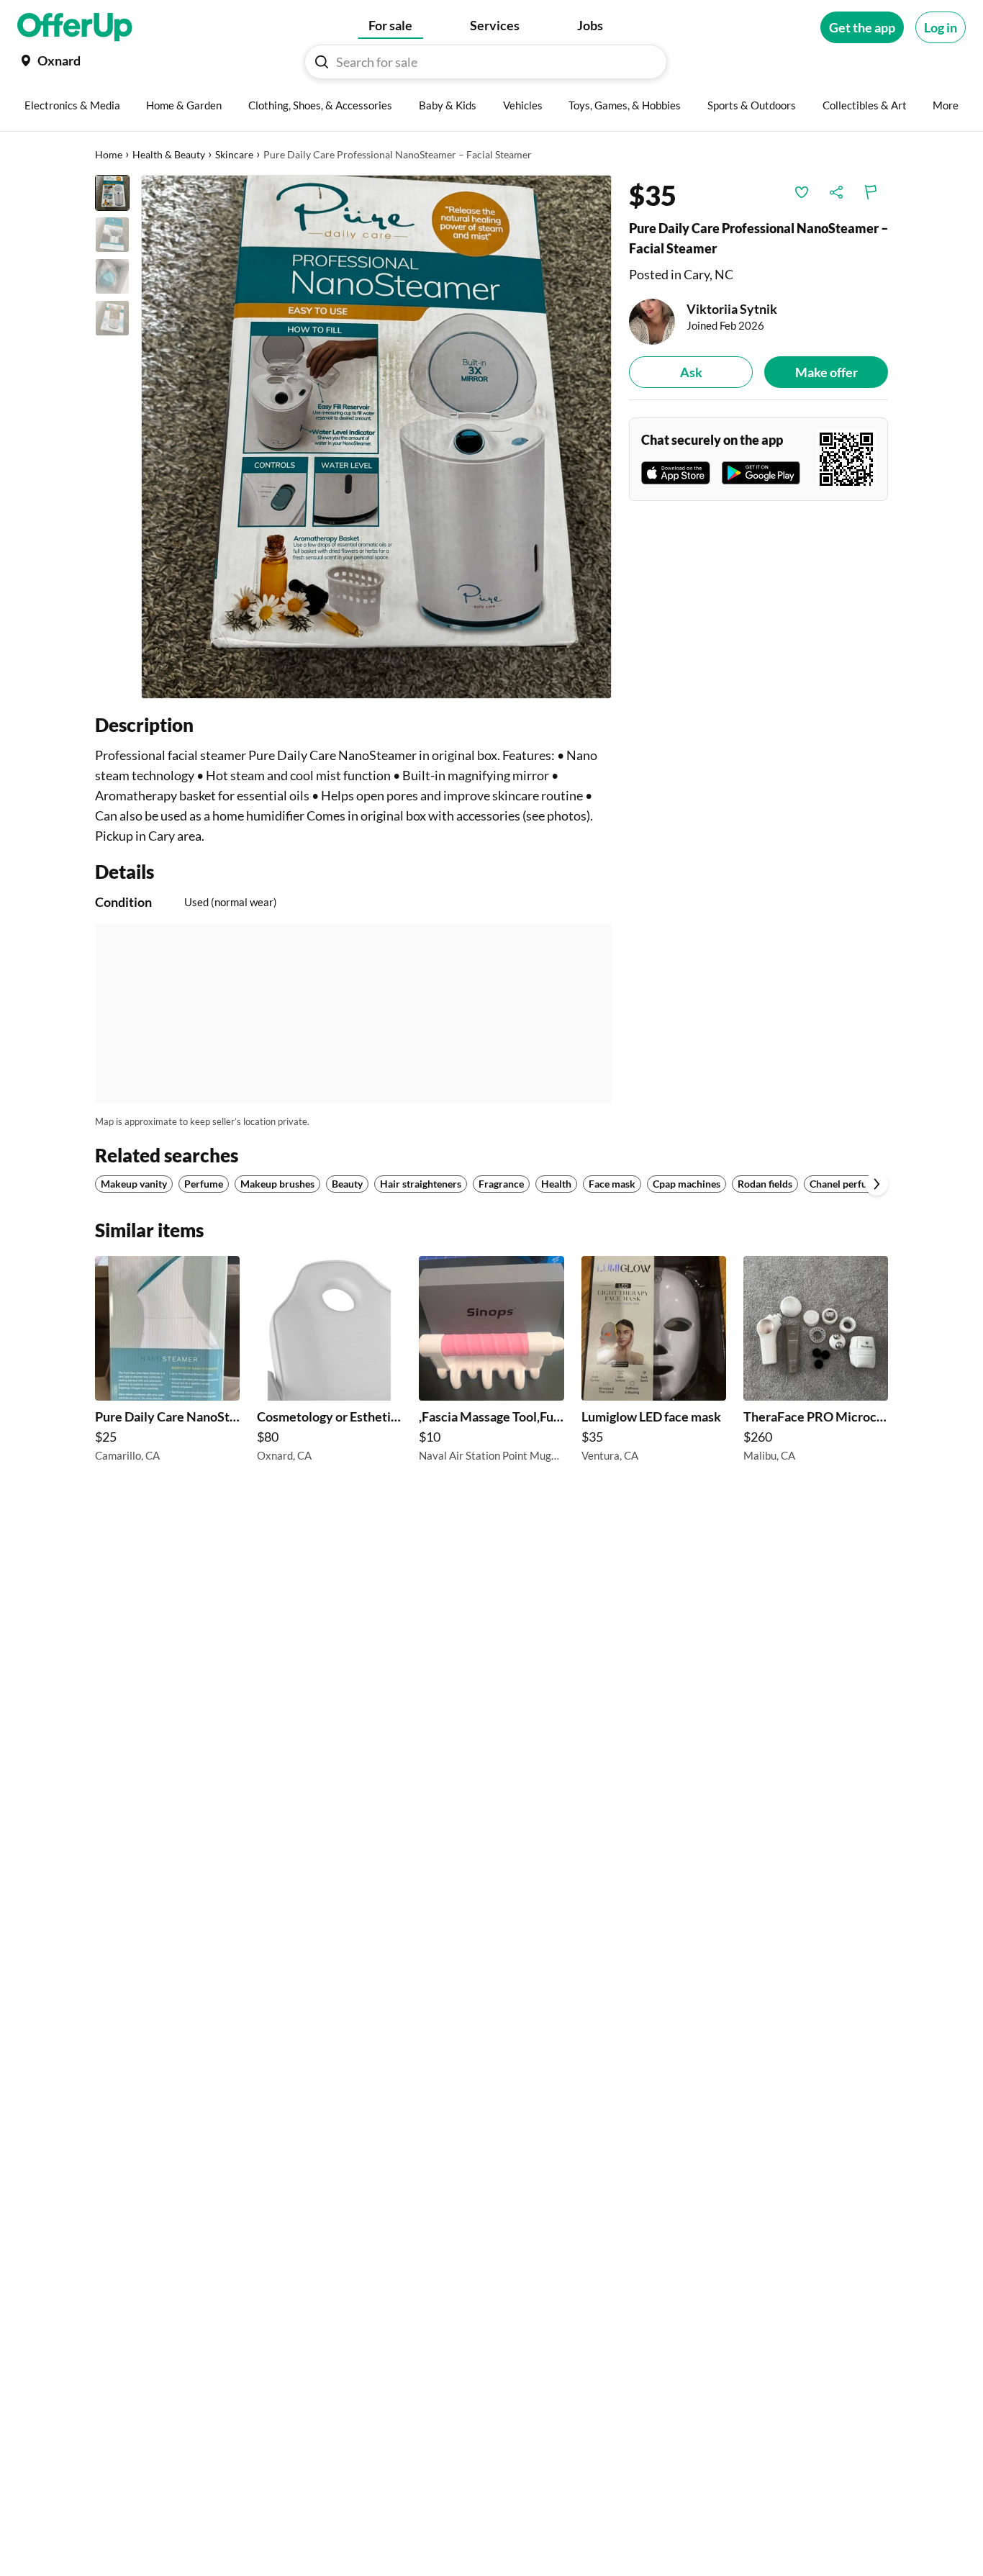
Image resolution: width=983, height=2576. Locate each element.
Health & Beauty (169, 154)
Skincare (234, 154)
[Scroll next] (876, 1184)
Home (109, 154)
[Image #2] (112, 235)
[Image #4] (112, 318)
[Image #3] (112, 276)
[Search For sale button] (322, 62)
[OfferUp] (75, 27)
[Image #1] (112, 193)
